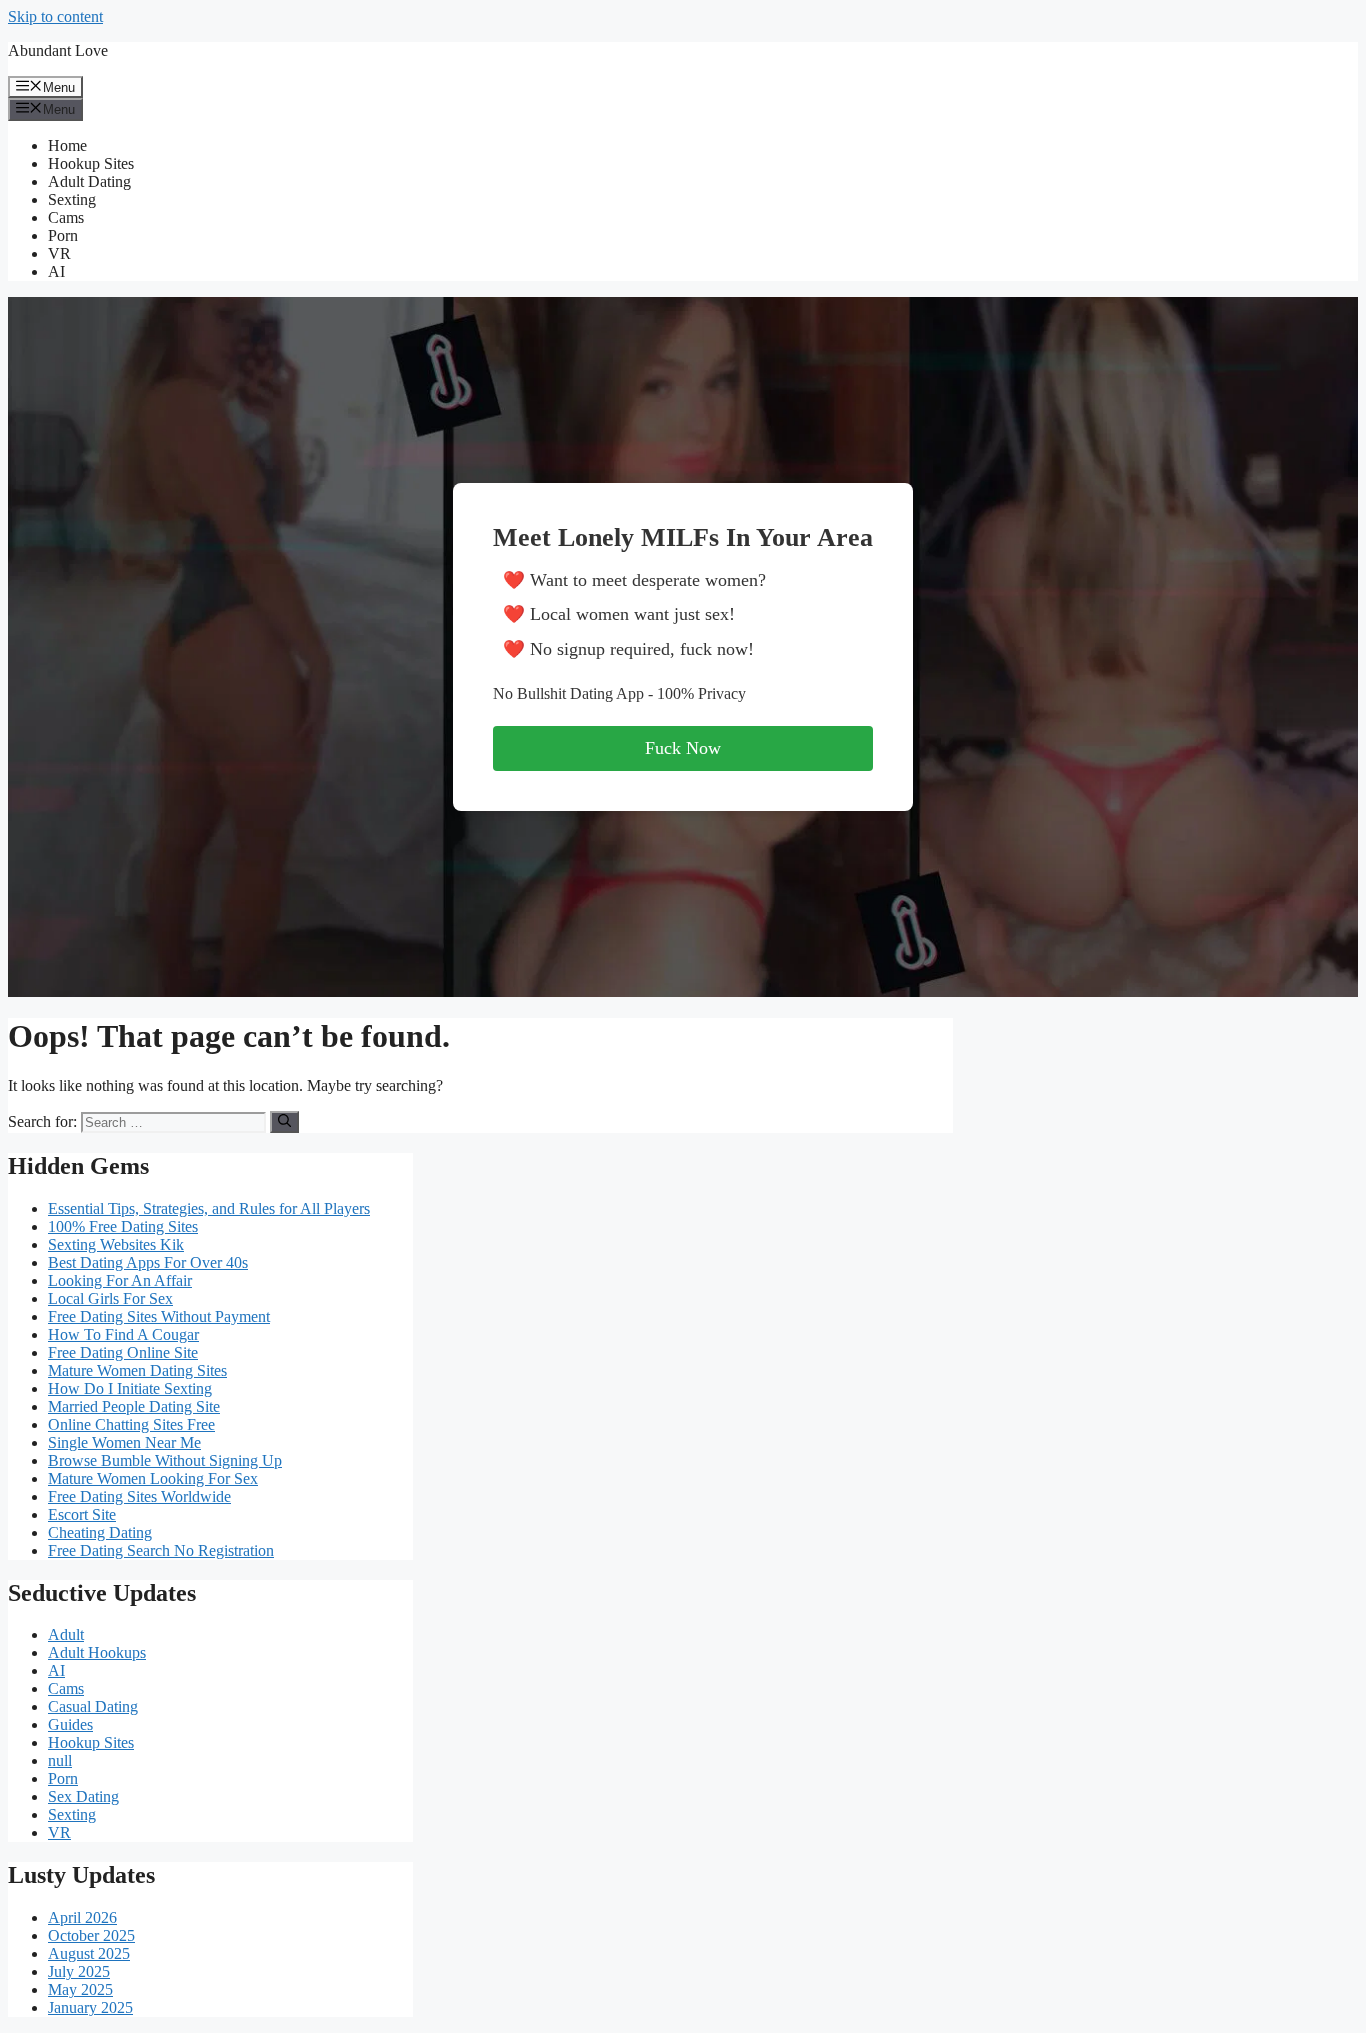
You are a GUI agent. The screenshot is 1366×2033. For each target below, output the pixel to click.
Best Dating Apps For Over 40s (148, 1262)
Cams (66, 217)
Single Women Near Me (124, 1442)
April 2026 (82, 1917)
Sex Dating (83, 1796)
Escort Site (82, 1514)
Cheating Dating (100, 1532)
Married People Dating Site (134, 1406)
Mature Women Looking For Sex (153, 1478)
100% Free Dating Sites (123, 1226)
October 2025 (91, 1935)
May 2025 (80, 1989)
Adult (66, 1634)
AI (56, 271)
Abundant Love (58, 50)
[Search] (284, 1122)
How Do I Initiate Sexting (130, 1388)
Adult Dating (89, 181)
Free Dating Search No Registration (161, 1550)
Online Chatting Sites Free (131, 1424)
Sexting (72, 199)
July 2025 (79, 1971)
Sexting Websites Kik (116, 1244)
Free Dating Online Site (123, 1352)
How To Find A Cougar (123, 1334)
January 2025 (90, 2007)
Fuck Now (683, 748)
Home (67, 145)
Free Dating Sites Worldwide (139, 1496)
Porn (63, 235)
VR (59, 253)
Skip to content (55, 16)
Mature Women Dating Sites (137, 1370)
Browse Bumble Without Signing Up (165, 1460)
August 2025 (89, 1953)
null (60, 1760)
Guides (70, 1724)
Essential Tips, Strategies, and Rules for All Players (209, 1208)
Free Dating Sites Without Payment (159, 1316)
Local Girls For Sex (110, 1298)
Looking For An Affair (120, 1280)
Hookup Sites (91, 163)
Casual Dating (93, 1706)
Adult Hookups (97, 1652)
